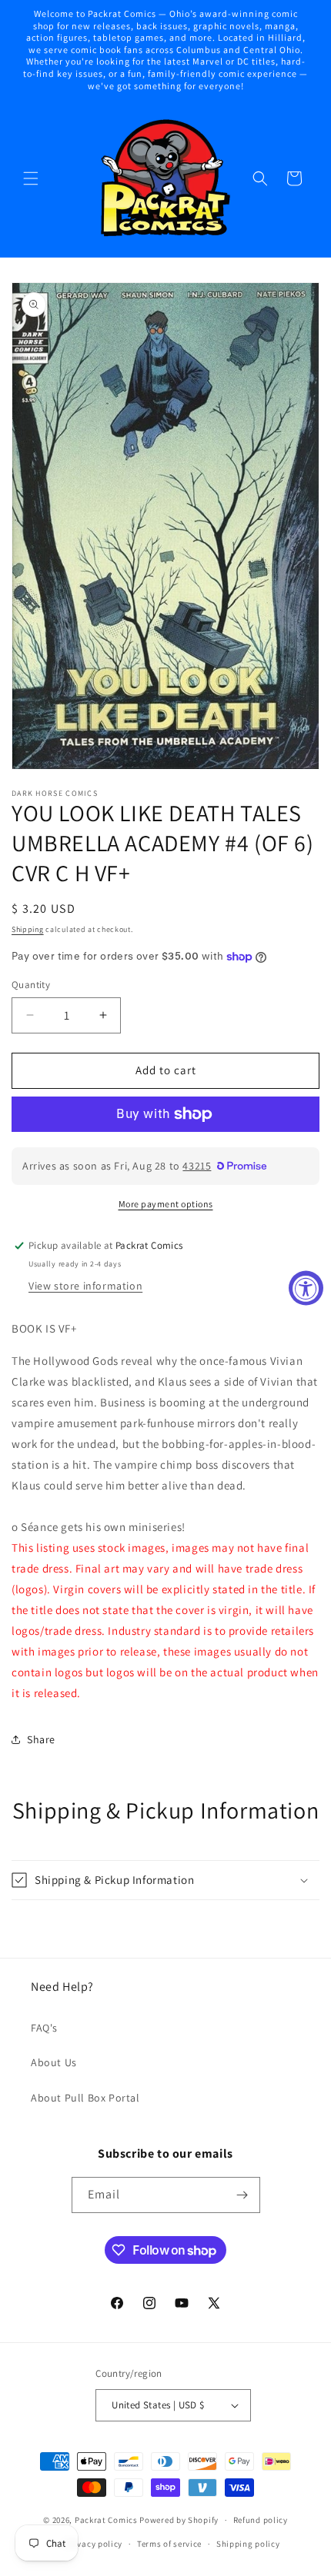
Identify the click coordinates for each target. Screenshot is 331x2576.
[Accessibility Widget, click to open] (306, 1288)
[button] (31, 178)
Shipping (28, 929)
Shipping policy (248, 2544)
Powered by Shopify (179, 2520)
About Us (54, 2062)
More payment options (166, 1204)
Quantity (31, 985)
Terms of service (169, 2544)
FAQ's (44, 2028)
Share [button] (41, 1739)
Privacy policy (94, 2544)
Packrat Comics (106, 2520)
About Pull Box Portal (85, 2098)
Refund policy (261, 2520)
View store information (85, 1286)
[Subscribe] (242, 2195)
